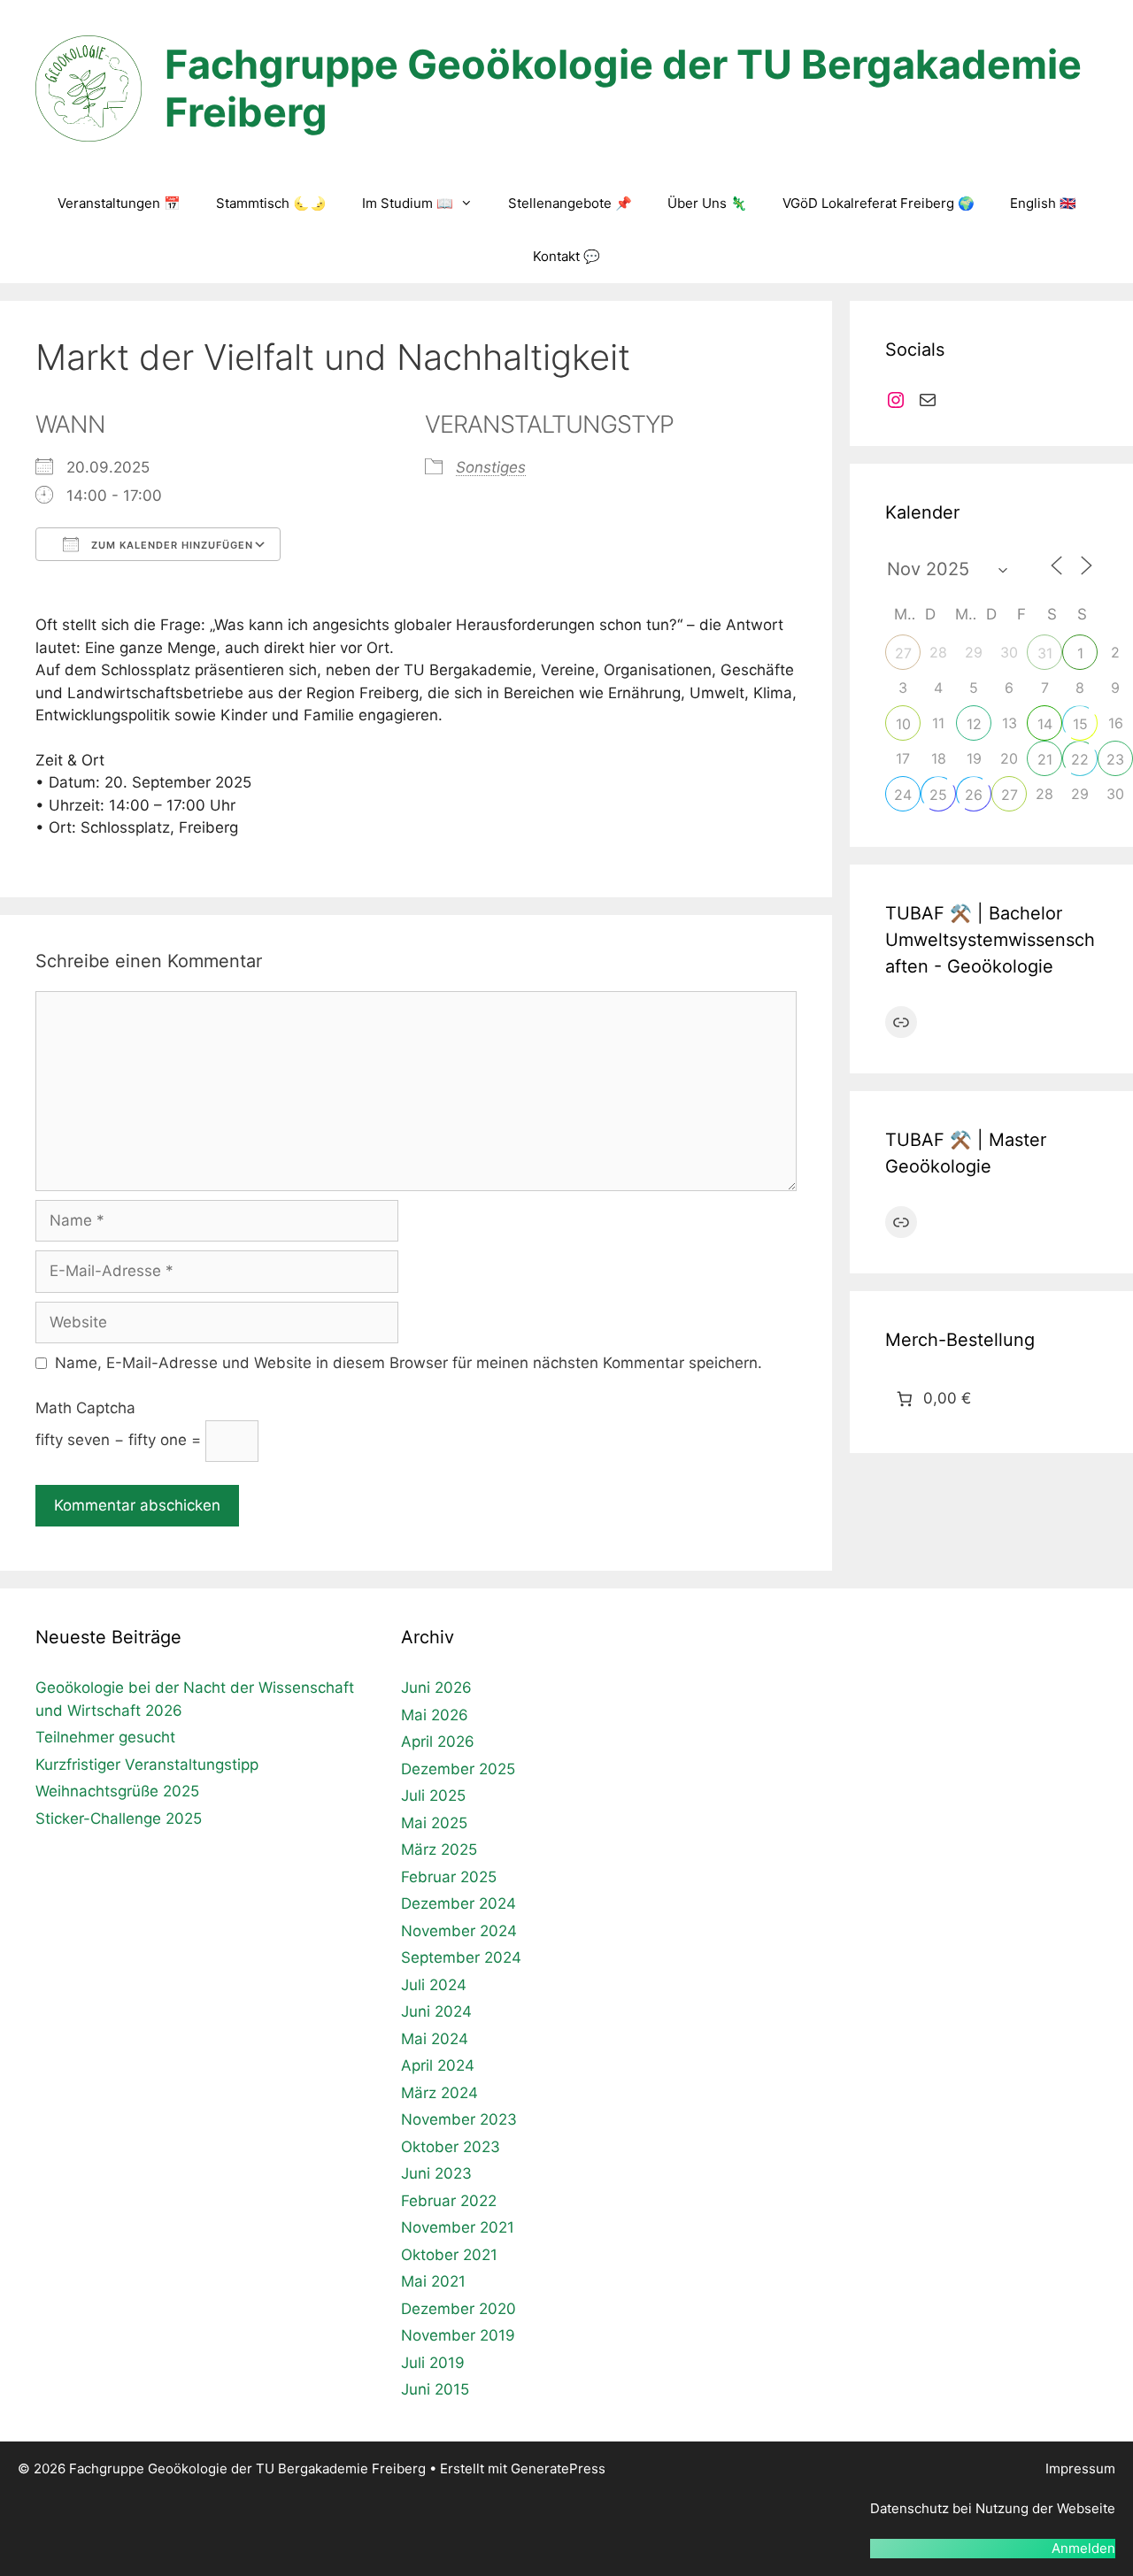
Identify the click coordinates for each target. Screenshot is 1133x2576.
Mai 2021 (433, 2281)
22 (1080, 759)
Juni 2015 (435, 2389)
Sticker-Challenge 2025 (119, 1819)
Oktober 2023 (451, 2147)
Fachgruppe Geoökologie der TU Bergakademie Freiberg (623, 88)
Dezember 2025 (458, 1769)
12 (974, 724)
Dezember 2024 (459, 1903)
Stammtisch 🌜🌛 (271, 203)
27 (903, 653)
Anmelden (1083, 2548)
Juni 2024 (436, 2011)
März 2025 (439, 1849)
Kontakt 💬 (566, 256)
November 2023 (459, 2119)
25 (938, 795)
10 (903, 724)
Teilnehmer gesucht (105, 1737)
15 (1080, 724)
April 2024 (438, 2065)
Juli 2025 (433, 1796)
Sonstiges (491, 467)
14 (1045, 724)
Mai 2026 (435, 1715)
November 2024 (459, 1931)
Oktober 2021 (449, 2255)
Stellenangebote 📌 (570, 203)
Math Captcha (85, 1408)
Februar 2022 (449, 2201)
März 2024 (439, 2093)
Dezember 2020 (459, 2309)
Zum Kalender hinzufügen (170, 545)
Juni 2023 (436, 2173)
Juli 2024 (434, 1985)
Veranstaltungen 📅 (119, 203)
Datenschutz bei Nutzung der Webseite (993, 2508)
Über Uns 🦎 (707, 203)
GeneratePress (558, 2468)
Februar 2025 (449, 1877)
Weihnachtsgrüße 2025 (117, 1791)
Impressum (1080, 2468)
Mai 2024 (435, 2039)
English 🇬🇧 (1043, 203)
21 (1045, 759)
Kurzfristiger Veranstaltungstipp (147, 1765)
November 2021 (458, 2227)
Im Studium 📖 (408, 203)
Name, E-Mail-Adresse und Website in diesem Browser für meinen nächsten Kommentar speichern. (408, 1363)
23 (1115, 759)
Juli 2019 (433, 2363)
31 (1045, 653)
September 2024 (461, 1957)
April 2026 (438, 1742)
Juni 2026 (436, 1688)
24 (903, 795)
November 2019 (458, 2335)
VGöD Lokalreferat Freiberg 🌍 (879, 203)
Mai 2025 (434, 1823)
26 (974, 795)
